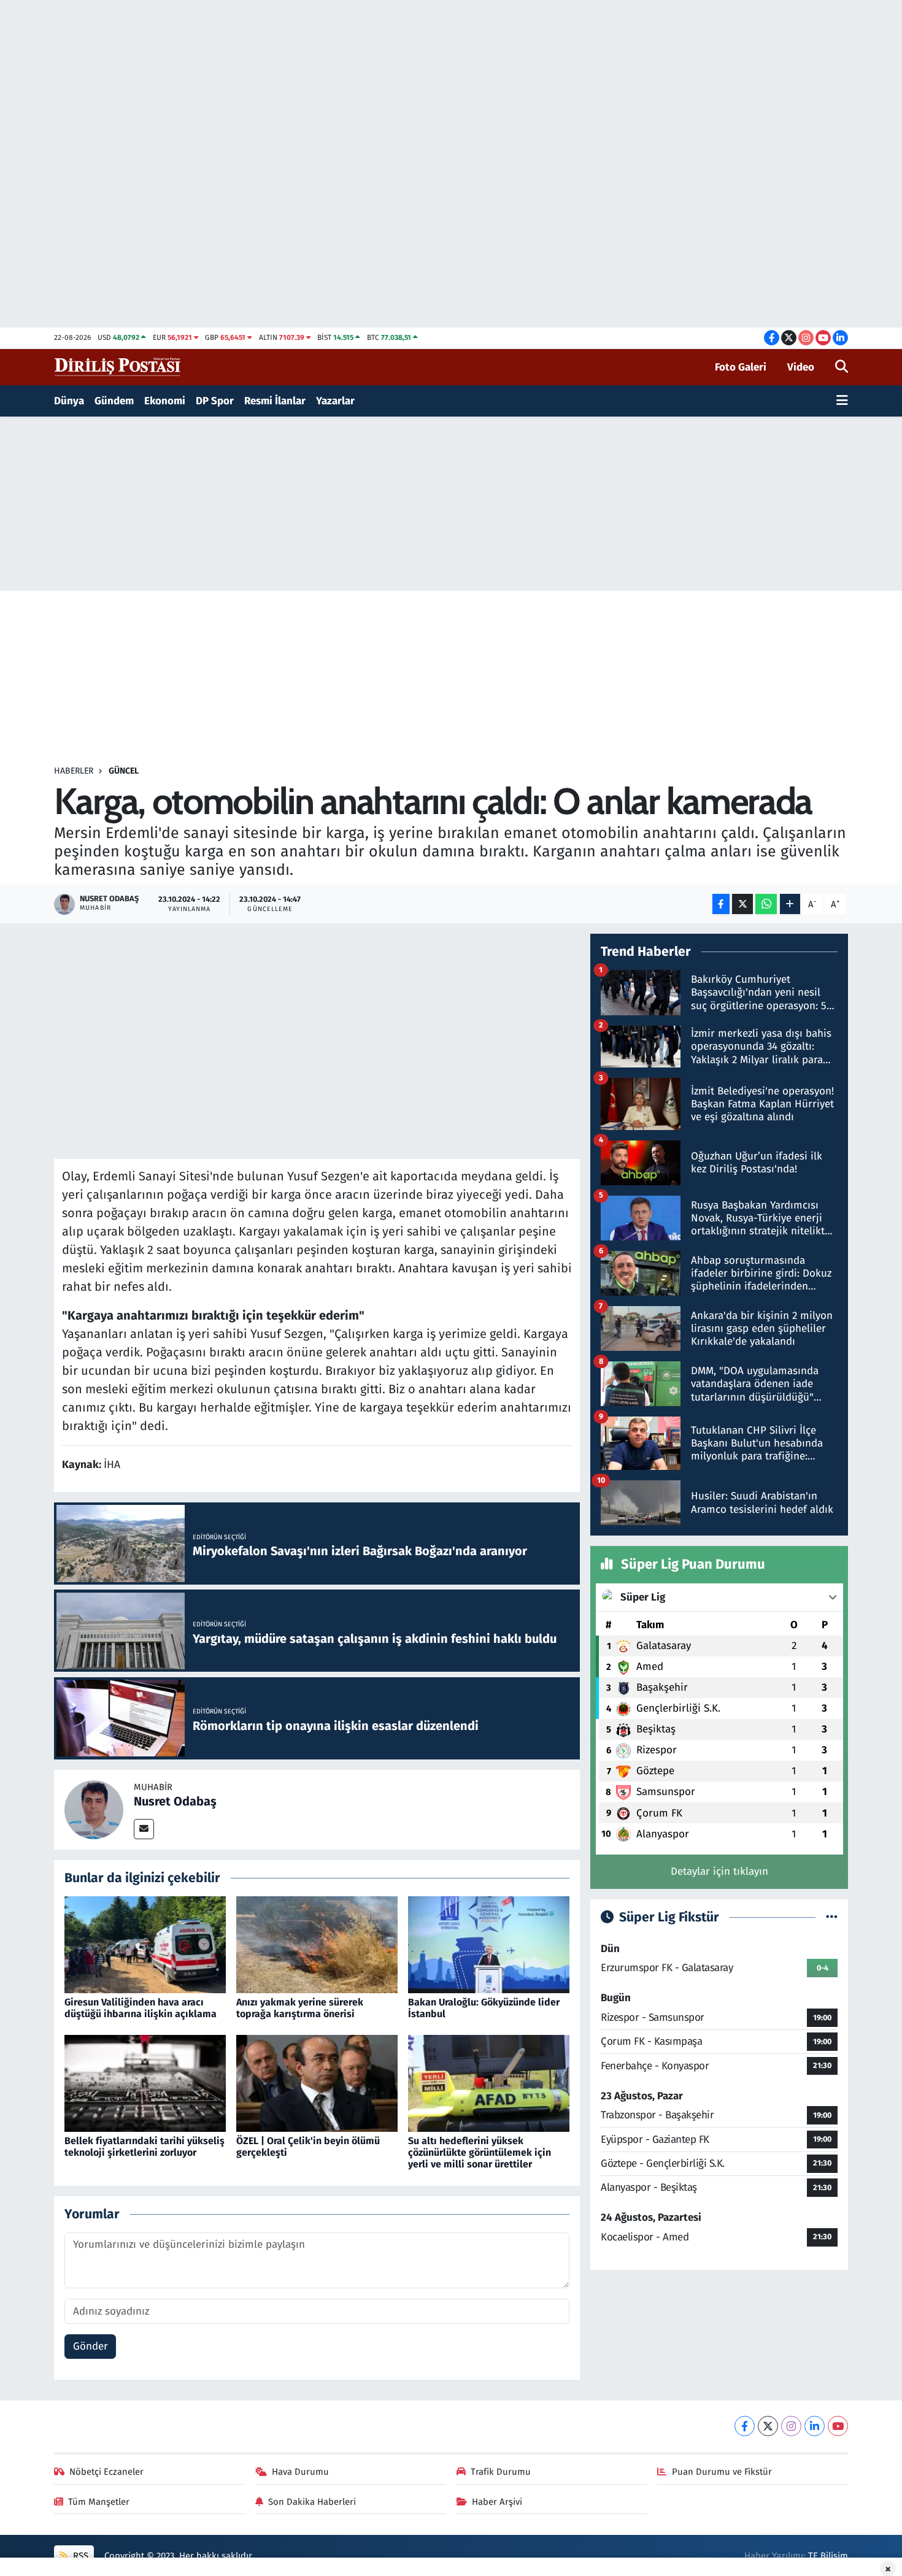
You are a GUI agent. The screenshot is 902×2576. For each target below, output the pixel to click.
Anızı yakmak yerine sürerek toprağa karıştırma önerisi (300, 2008)
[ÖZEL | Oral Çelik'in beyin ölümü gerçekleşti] (317, 2083)
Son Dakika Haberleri (312, 2502)
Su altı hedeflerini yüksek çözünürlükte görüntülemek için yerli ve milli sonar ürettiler (480, 2152)
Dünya (69, 401)
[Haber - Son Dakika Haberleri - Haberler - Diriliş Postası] (118, 367)
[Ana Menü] (842, 401)
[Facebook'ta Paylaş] (721, 904)
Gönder (91, 2346)
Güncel (124, 771)
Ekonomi (165, 401)
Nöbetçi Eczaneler (106, 2472)
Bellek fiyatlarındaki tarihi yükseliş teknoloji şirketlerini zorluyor (145, 2147)
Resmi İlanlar (275, 401)
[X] (768, 2426)
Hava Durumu (300, 2472)
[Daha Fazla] (790, 904)
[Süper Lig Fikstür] (832, 1917)
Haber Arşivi (497, 2502)
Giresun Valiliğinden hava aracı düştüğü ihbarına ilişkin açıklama (141, 2008)
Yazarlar (335, 401)
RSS (79, 2556)
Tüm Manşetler (99, 2502)
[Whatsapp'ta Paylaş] (766, 904)
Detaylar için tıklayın (719, 1871)
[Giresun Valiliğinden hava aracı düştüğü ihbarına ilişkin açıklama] (145, 1944)
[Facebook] (745, 2426)
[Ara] (842, 367)
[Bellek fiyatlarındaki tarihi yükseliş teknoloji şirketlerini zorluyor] (145, 2083)
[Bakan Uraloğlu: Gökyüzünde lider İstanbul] (489, 1944)
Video (801, 367)
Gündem (114, 401)
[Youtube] (838, 2426)
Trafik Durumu (501, 2472)
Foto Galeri (741, 367)
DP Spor (215, 401)
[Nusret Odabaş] (94, 1809)
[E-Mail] (144, 1829)
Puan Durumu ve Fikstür (722, 2472)
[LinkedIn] (815, 2426)
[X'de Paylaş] (742, 904)
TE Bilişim (828, 2556)
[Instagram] (791, 2426)
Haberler (74, 771)
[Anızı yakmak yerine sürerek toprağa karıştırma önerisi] (317, 1944)
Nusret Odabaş (175, 1801)
